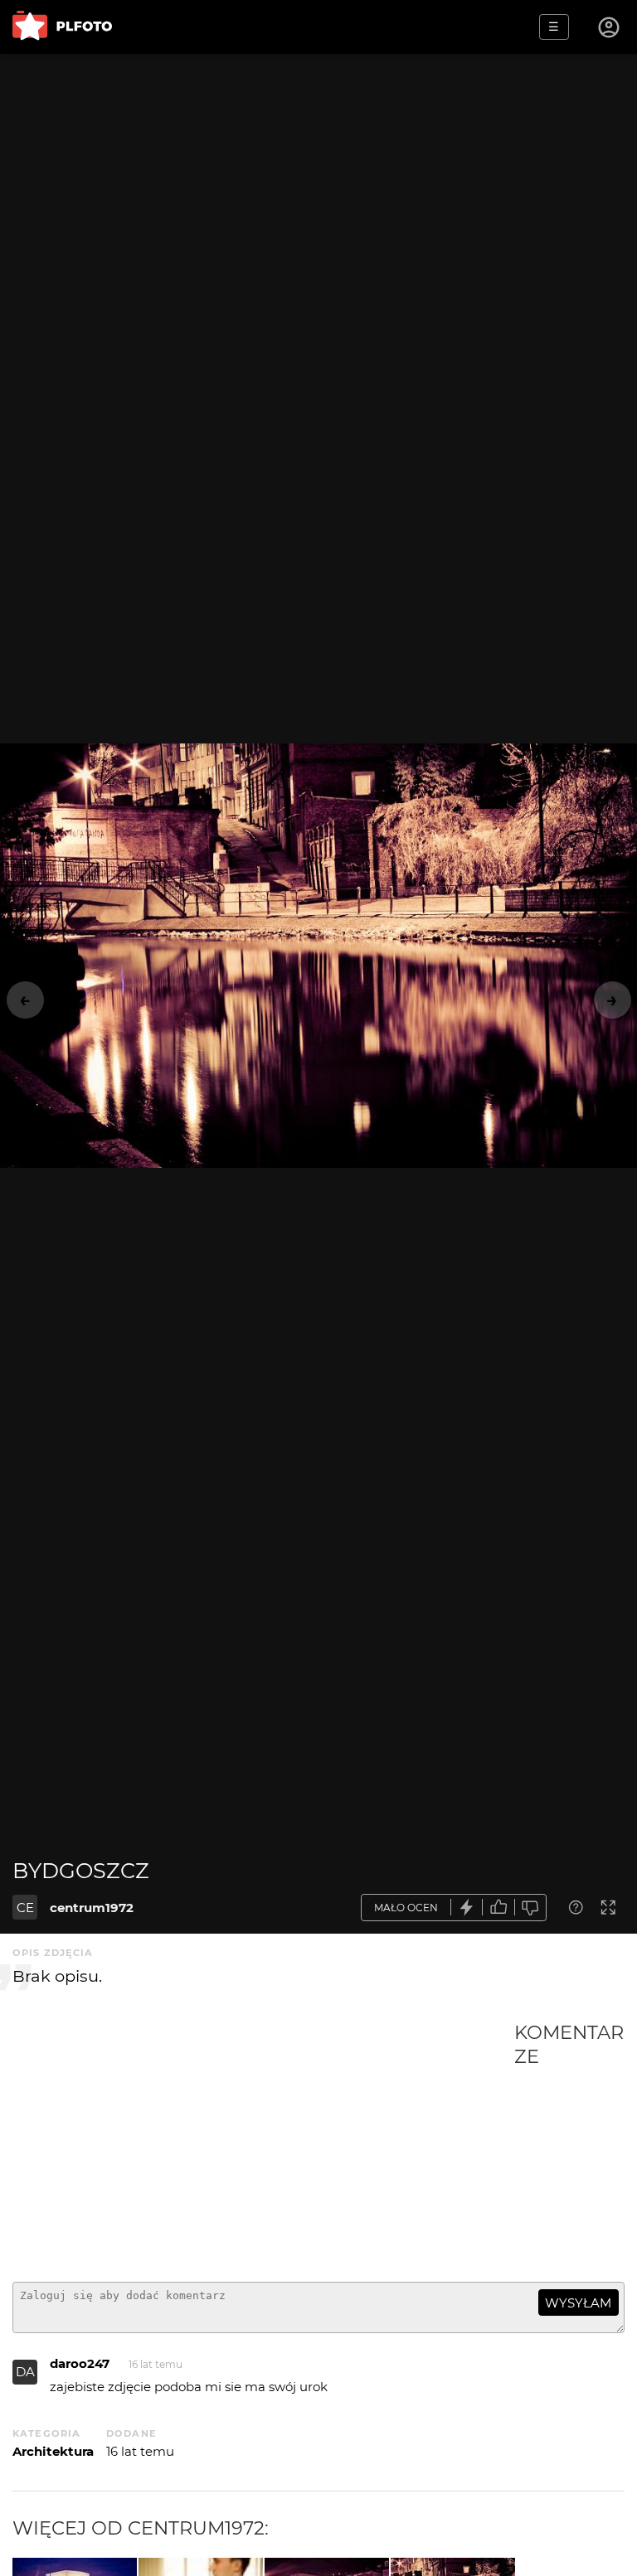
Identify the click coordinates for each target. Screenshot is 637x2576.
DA (25, 2372)
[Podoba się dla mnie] (498, 1908)
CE (25, 1908)
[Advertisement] (263, 2145)
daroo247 (80, 2363)
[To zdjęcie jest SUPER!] (467, 1908)
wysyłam (578, 2303)
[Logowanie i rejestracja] (610, 27)
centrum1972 (92, 1908)
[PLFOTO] (62, 27)
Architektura (53, 2451)
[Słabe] (531, 1908)
